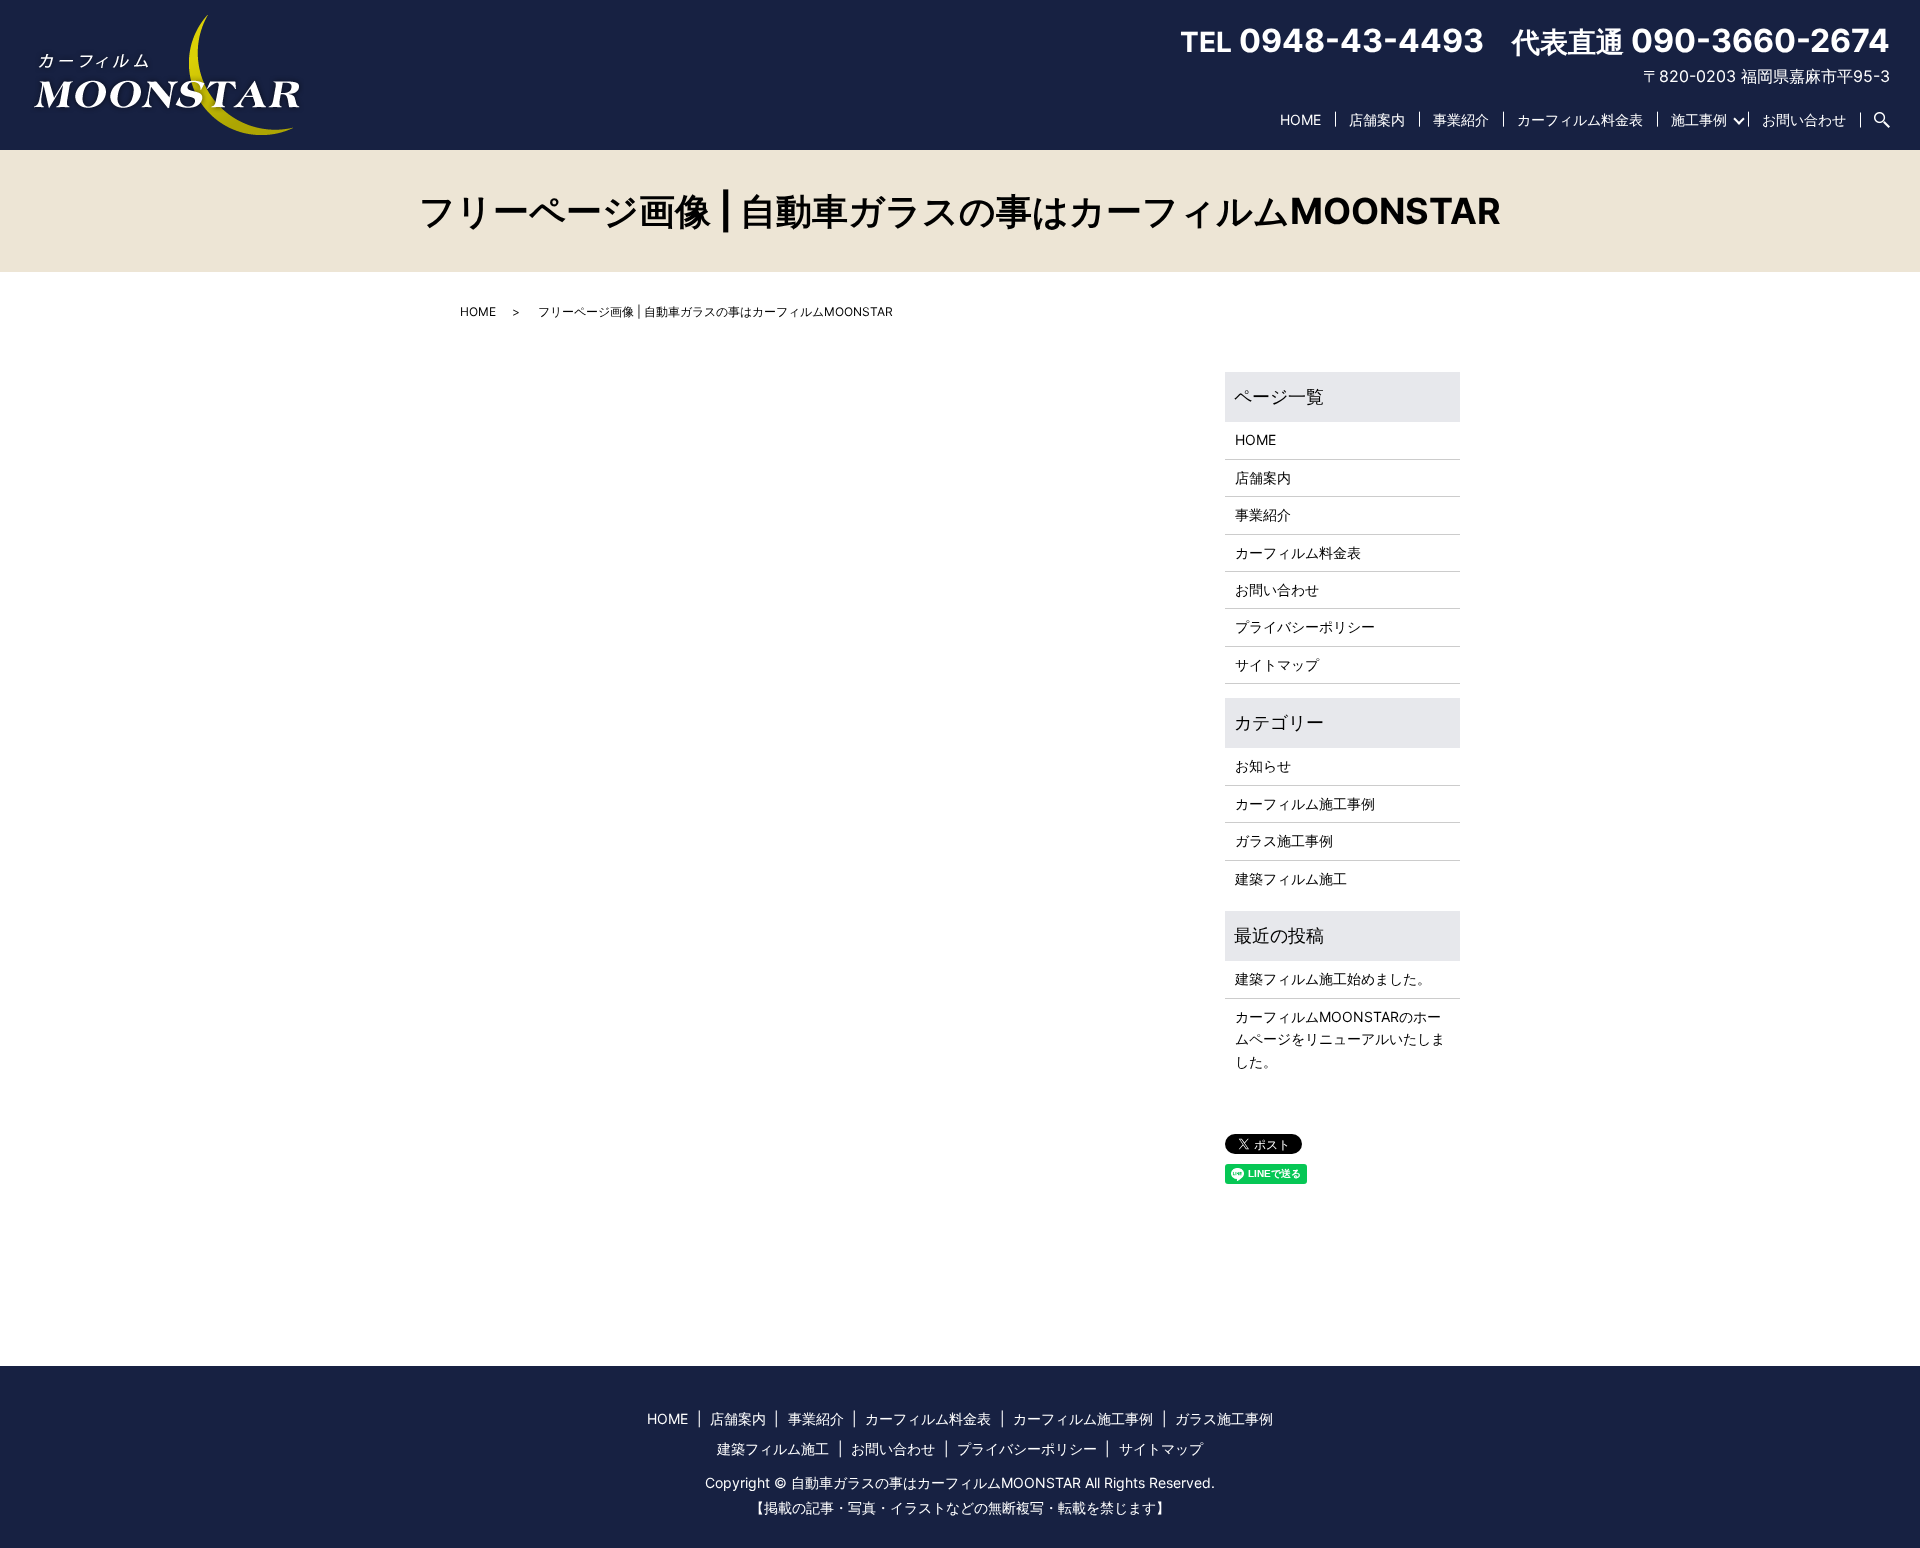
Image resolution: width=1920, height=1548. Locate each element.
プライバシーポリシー (1305, 626)
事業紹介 (1461, 119)
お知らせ (1263, 765)
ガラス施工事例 (1284, 840)
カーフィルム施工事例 (1305, 803)
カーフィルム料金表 (1580, 119)
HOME (1300, 119)
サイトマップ (1277, 664)
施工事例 (1699, 119)
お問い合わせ (1804, 119)
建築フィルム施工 (1291, 878)
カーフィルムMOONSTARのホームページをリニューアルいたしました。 (1340, 1039)
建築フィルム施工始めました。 (1333, 978)
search (1875, 120)
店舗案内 (1377, 119)
